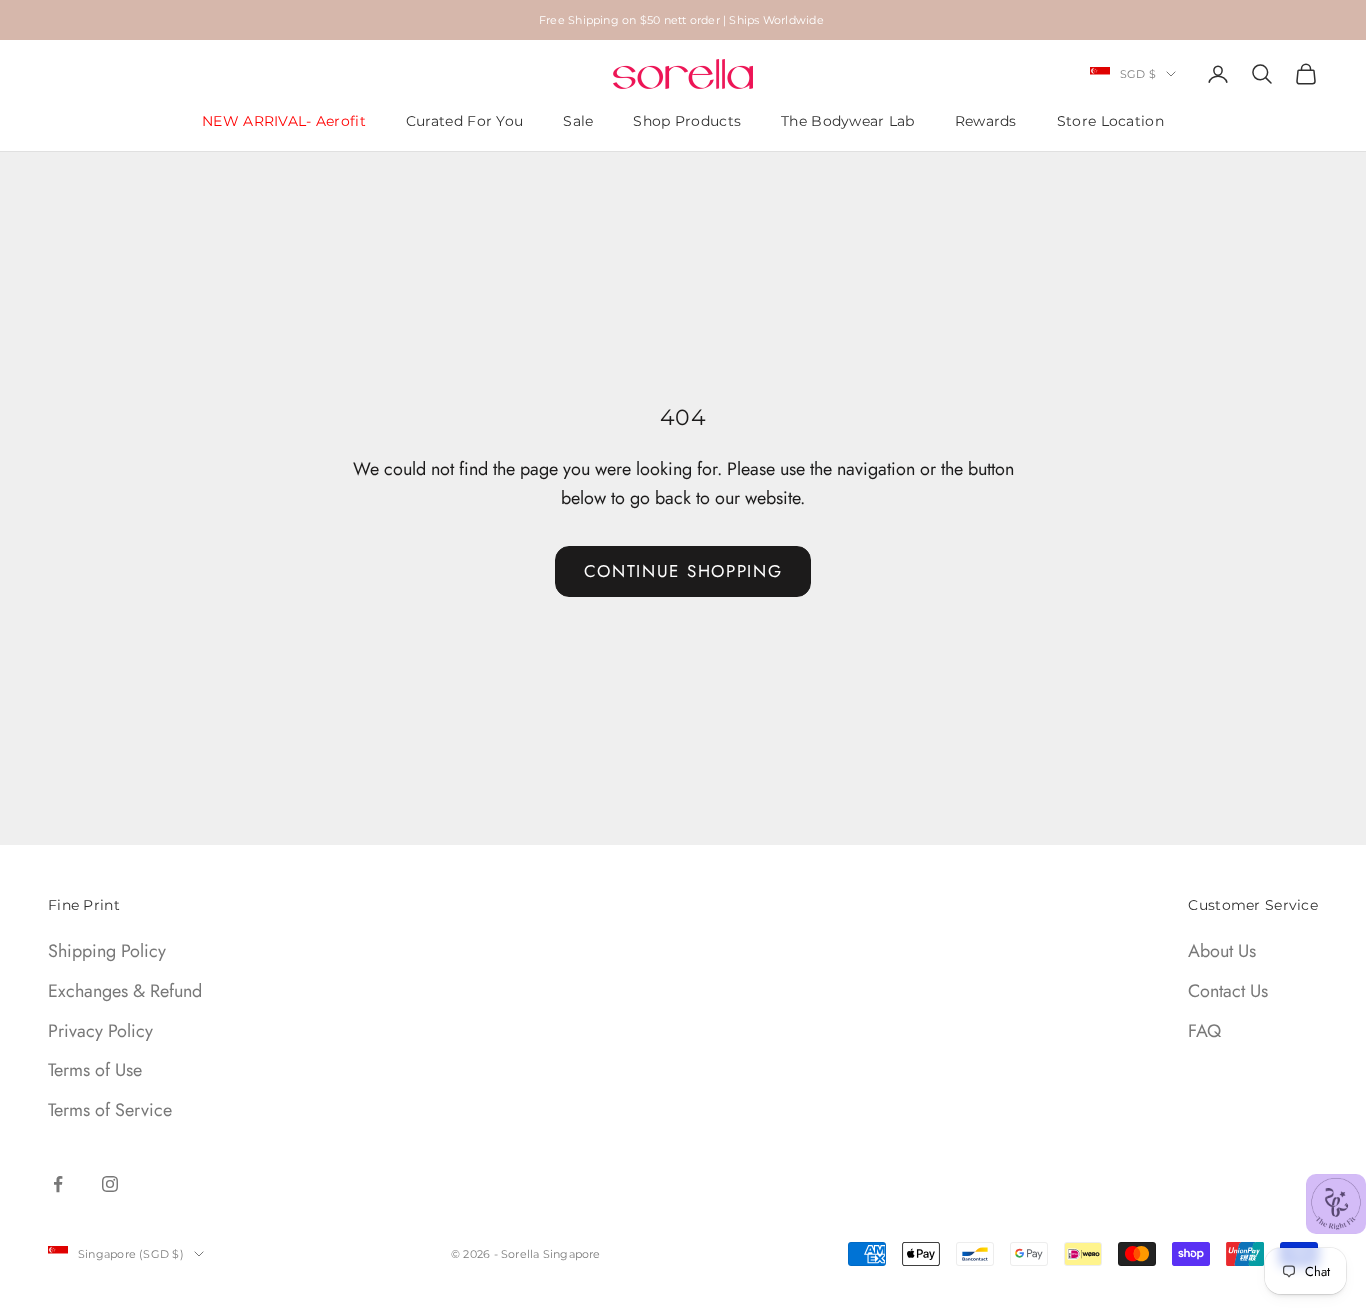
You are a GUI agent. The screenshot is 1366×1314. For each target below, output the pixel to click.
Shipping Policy (107, 951)
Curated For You (464, 121)
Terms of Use (95, 1070)
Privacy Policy (100, 1031)
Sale (578, 121)
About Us (1222, 951)
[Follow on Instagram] (110, 1184)
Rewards (986, 121)
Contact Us (1228, 991)
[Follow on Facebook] (58, 1184)
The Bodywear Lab (848, 121)
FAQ (1204, 1031)
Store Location (1110, 121)
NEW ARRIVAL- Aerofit (284, 121)
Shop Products (687, 121)
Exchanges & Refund (125, 991)
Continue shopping (683, 571)
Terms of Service (110, 1110)
